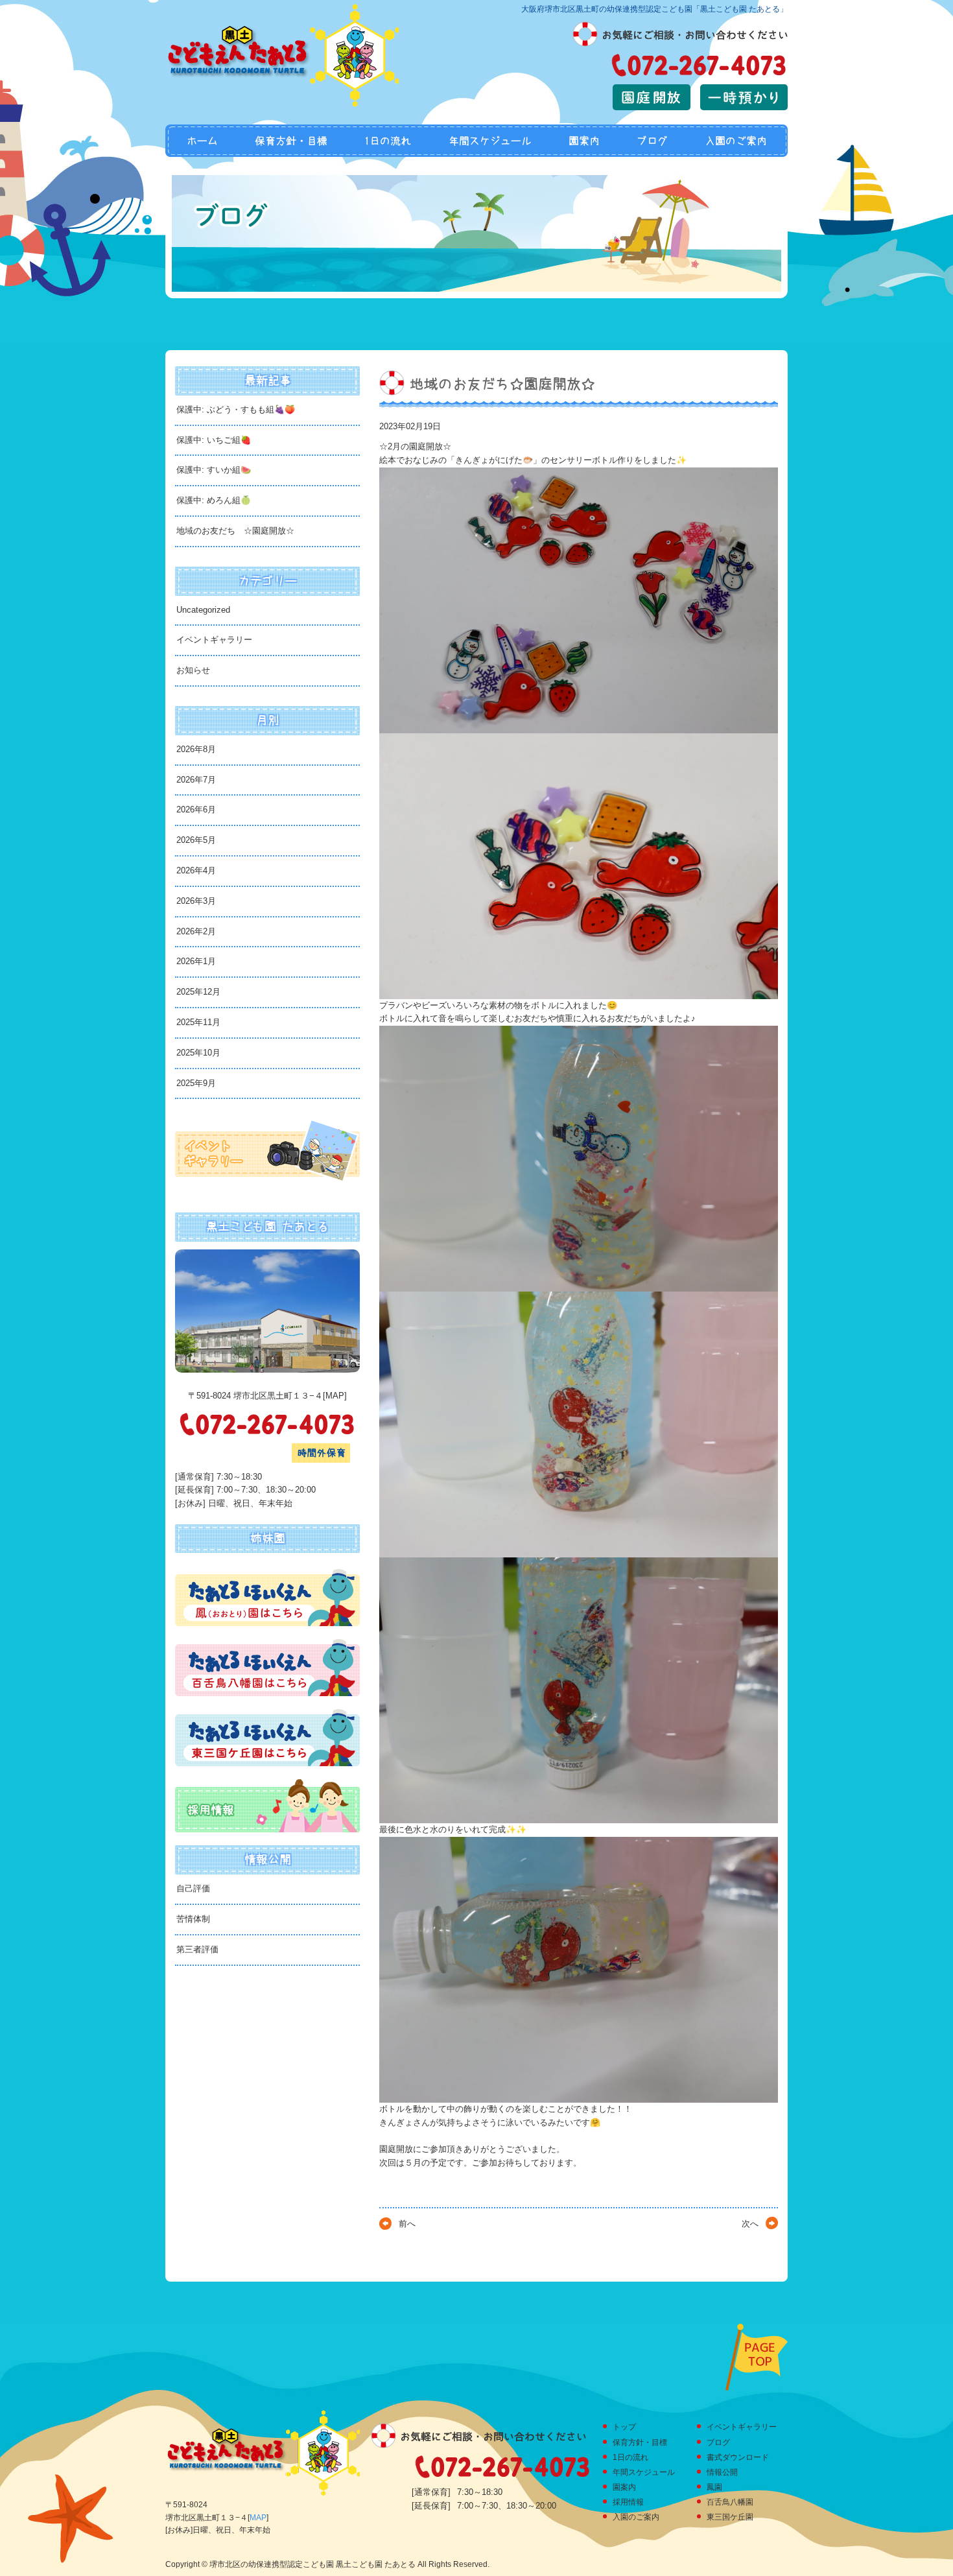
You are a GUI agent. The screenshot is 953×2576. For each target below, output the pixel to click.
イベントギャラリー (214, 640)
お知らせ (193, 670)
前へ (407, 2224)
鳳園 (714, 2487)
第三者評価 (197, 1949)
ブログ (652, 141)
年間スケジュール (490, 141)
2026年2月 (196, 931)
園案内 (584, 141)
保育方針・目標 (291, 141)
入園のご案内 (737, 141)
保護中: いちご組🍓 (214, 440)
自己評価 (193, 1888)
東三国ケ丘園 (730, 2517)
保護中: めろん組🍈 (214, 500)
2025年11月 (198, 1022)
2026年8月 (196, 749)
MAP (335, 1396)
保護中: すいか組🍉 (214, 470)
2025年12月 (198, 992)
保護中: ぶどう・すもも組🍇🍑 (236, 409)
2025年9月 (196, 1083)
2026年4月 (196, 870)
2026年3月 (196, 901)
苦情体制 (193, 1919)
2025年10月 (198, 1053)
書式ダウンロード (738, 2457)
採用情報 (628, 2502)
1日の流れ (388, 141)
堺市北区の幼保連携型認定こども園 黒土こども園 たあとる (312, 2564)
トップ (624, 2427)
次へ (750, 2224)
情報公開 (722, 2472)
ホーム (201, 141)
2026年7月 (196, 780)
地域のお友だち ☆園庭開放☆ (235, 531)
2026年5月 (196, 840)
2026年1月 (196, 961)
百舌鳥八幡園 (730, 2502)
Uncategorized (203, 610)
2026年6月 (196, 809)
